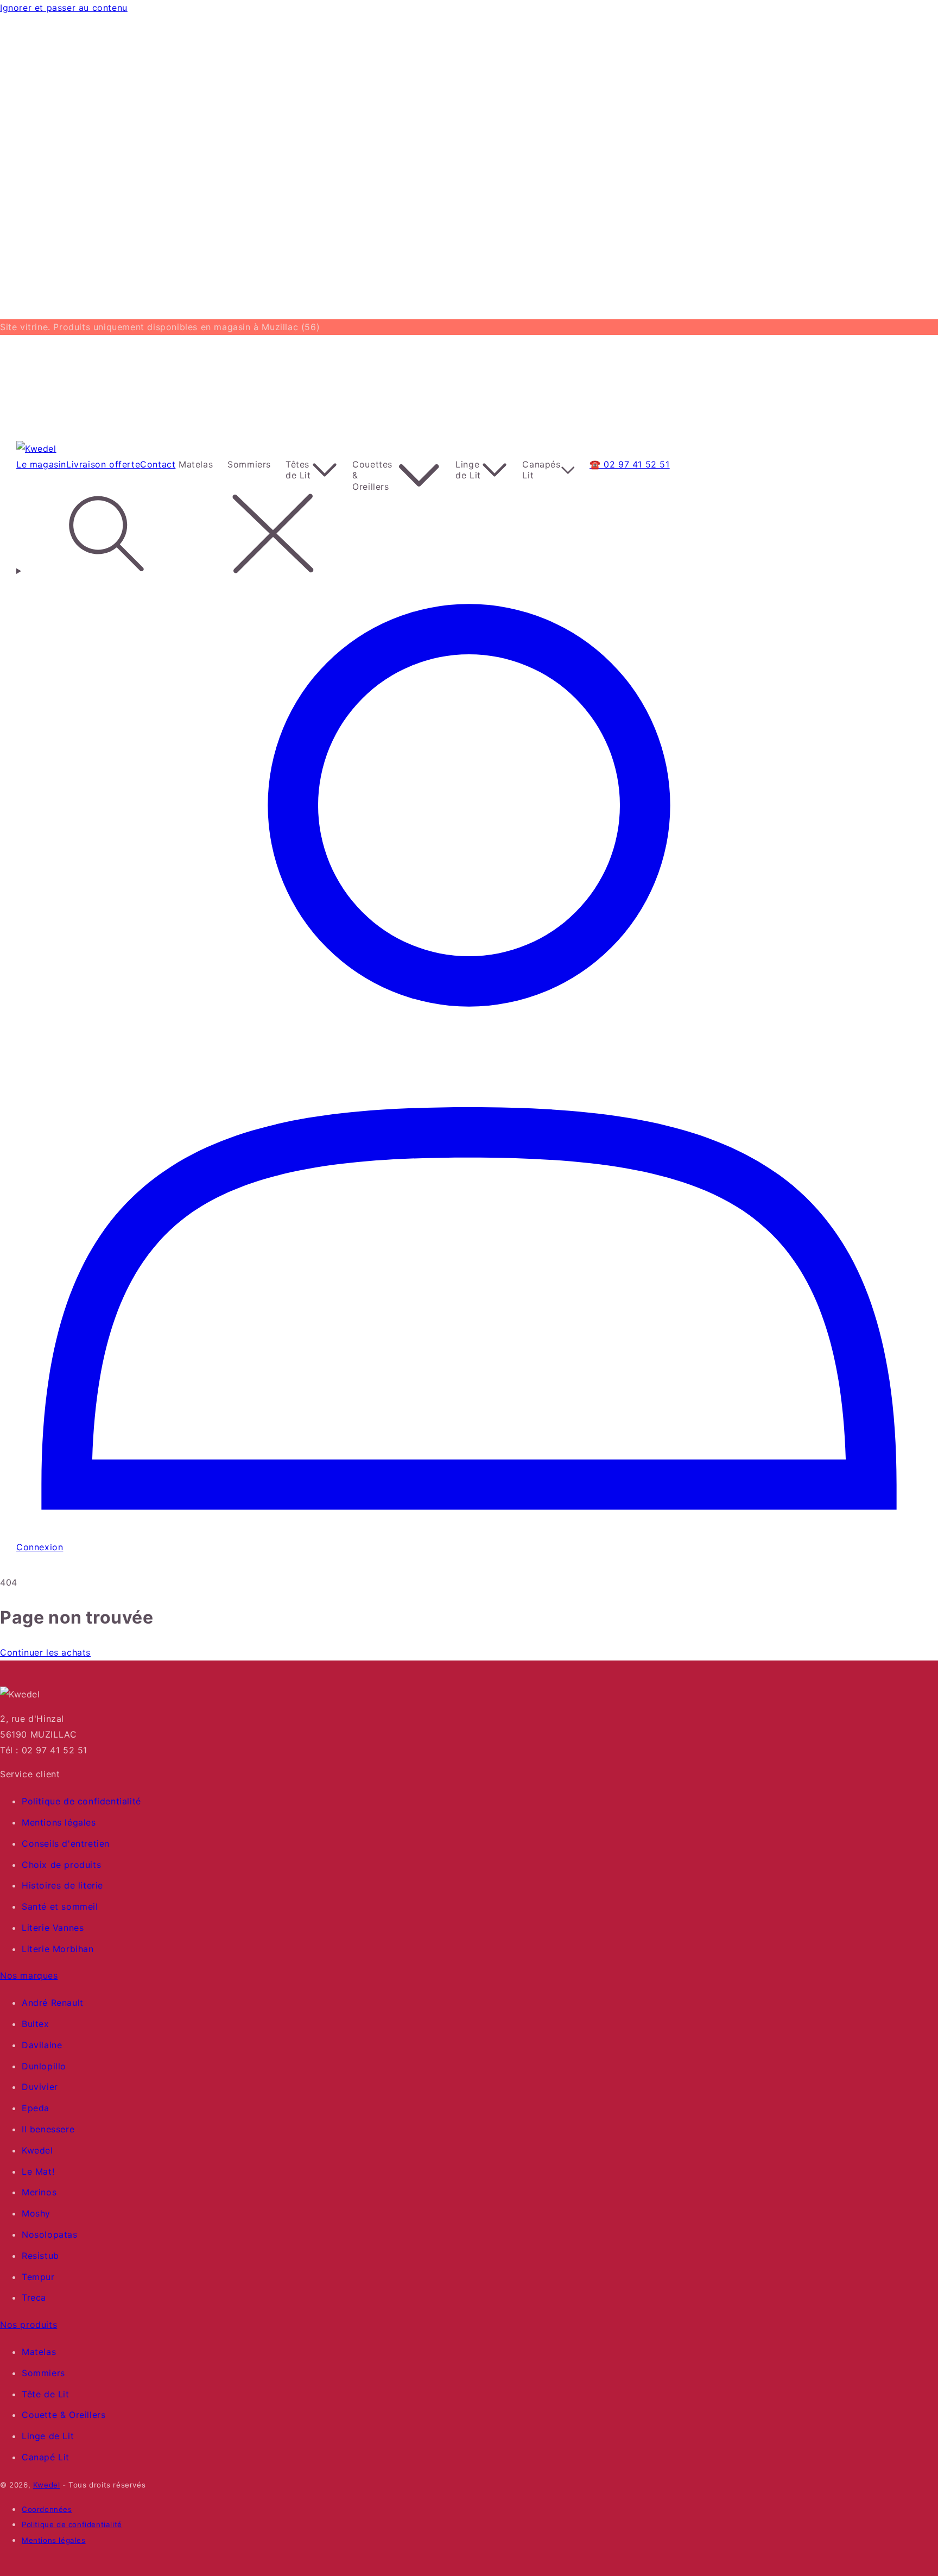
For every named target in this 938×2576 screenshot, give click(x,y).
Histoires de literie (62, 1885)
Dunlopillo (44, 2066)
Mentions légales (59, 1822)
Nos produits (28, 2325)
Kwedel (37, 2150)
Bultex (36, 2024)
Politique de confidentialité (81, 1801)
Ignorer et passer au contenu (64, 8)
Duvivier (40, 2087)
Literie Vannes (53, 1928)
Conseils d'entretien (66, 1843)
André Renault (53, 2003)
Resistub (40, 2256)
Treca (34, 2297)
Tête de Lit (46, 2394)
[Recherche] (469, 536)
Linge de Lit (48, 2436)
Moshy (36, 2213)
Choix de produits (61, 1865)
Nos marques (29, 1975)
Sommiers (43, 2373)
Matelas (39, 2352)
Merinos (39, 2192)
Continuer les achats (45, 1652)
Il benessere (48, 2129)
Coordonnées (47, 2509)
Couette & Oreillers (64, 2415)
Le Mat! (38, 2171)
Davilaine (42, 2045)
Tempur (38, 2277)
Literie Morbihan (58, 1949)
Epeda (36, 2108)
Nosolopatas (50, 2234)
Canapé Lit (46, 2457)
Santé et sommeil (60, 1906)
